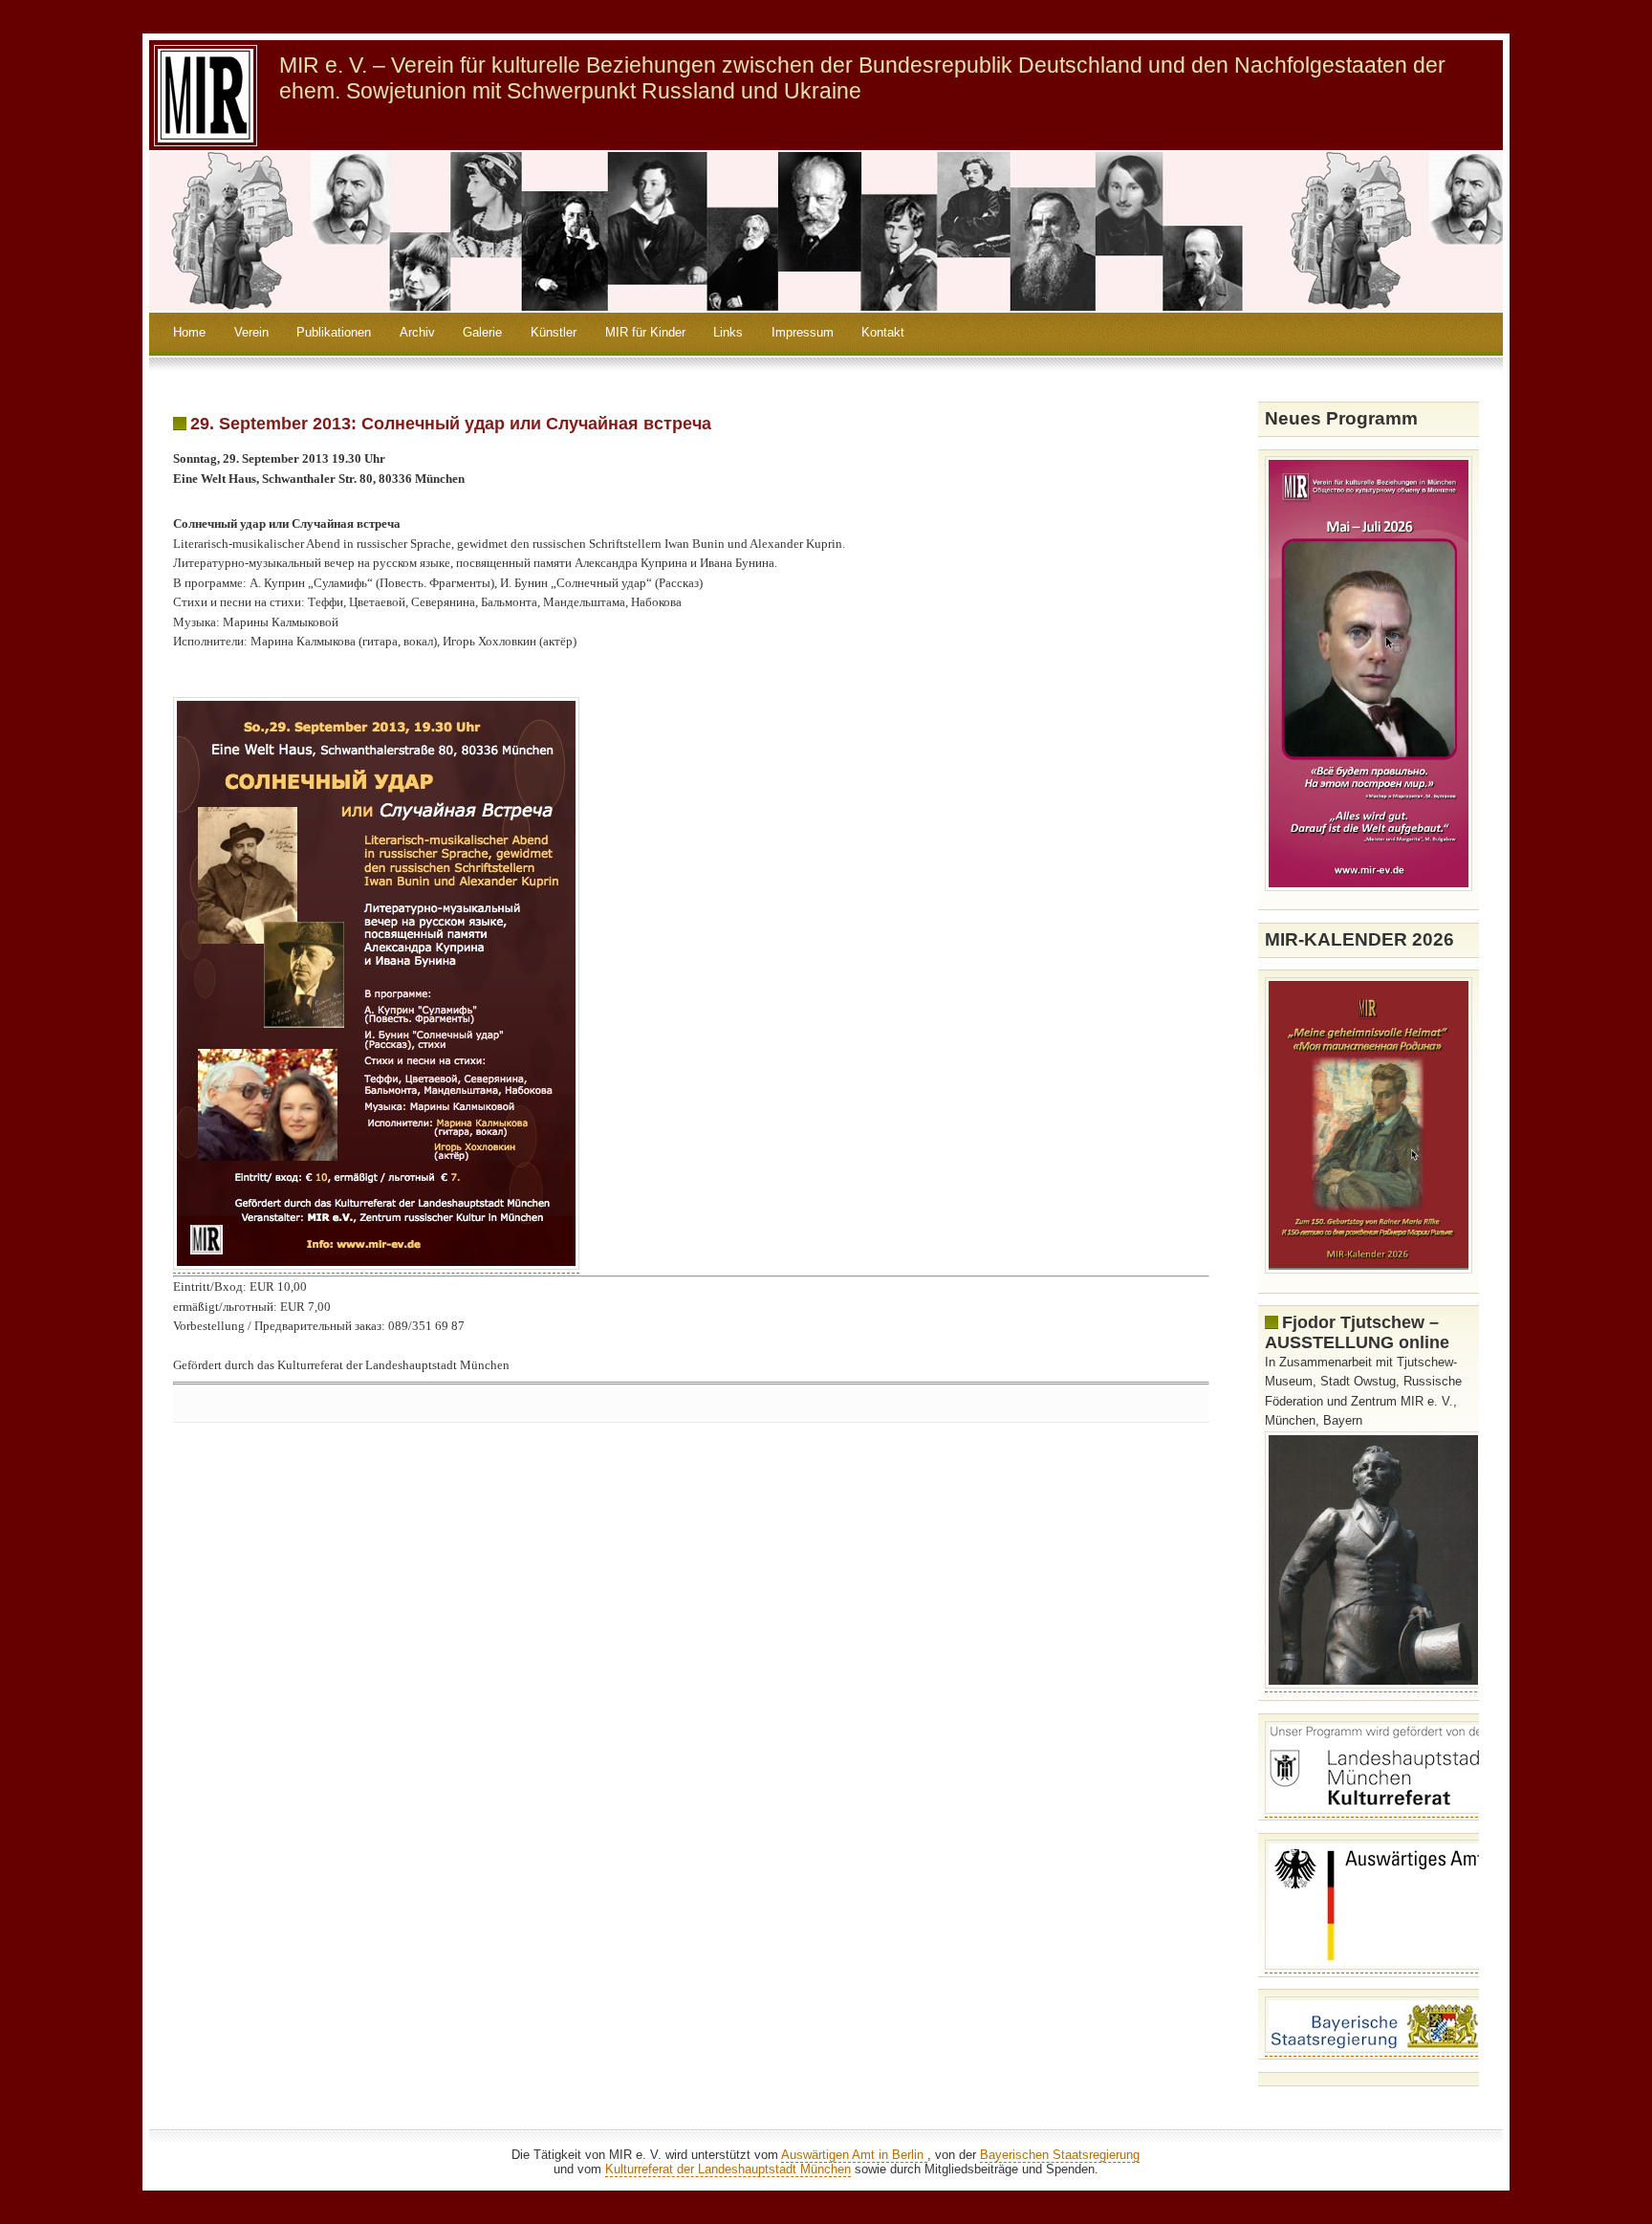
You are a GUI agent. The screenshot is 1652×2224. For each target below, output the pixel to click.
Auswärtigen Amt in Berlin (854, 2155)
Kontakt (883, 332)
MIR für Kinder (645, 332)
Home (189, 332)
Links (728, 332)
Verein (251, 332)
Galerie (482, 332)
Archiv (417, 332)
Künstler (554, 332)
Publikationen (334, 332)
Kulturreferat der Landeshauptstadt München (728, 2169)
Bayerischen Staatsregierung (1060, 2155)
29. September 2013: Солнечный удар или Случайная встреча (451, 424)
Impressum (803, 332)
